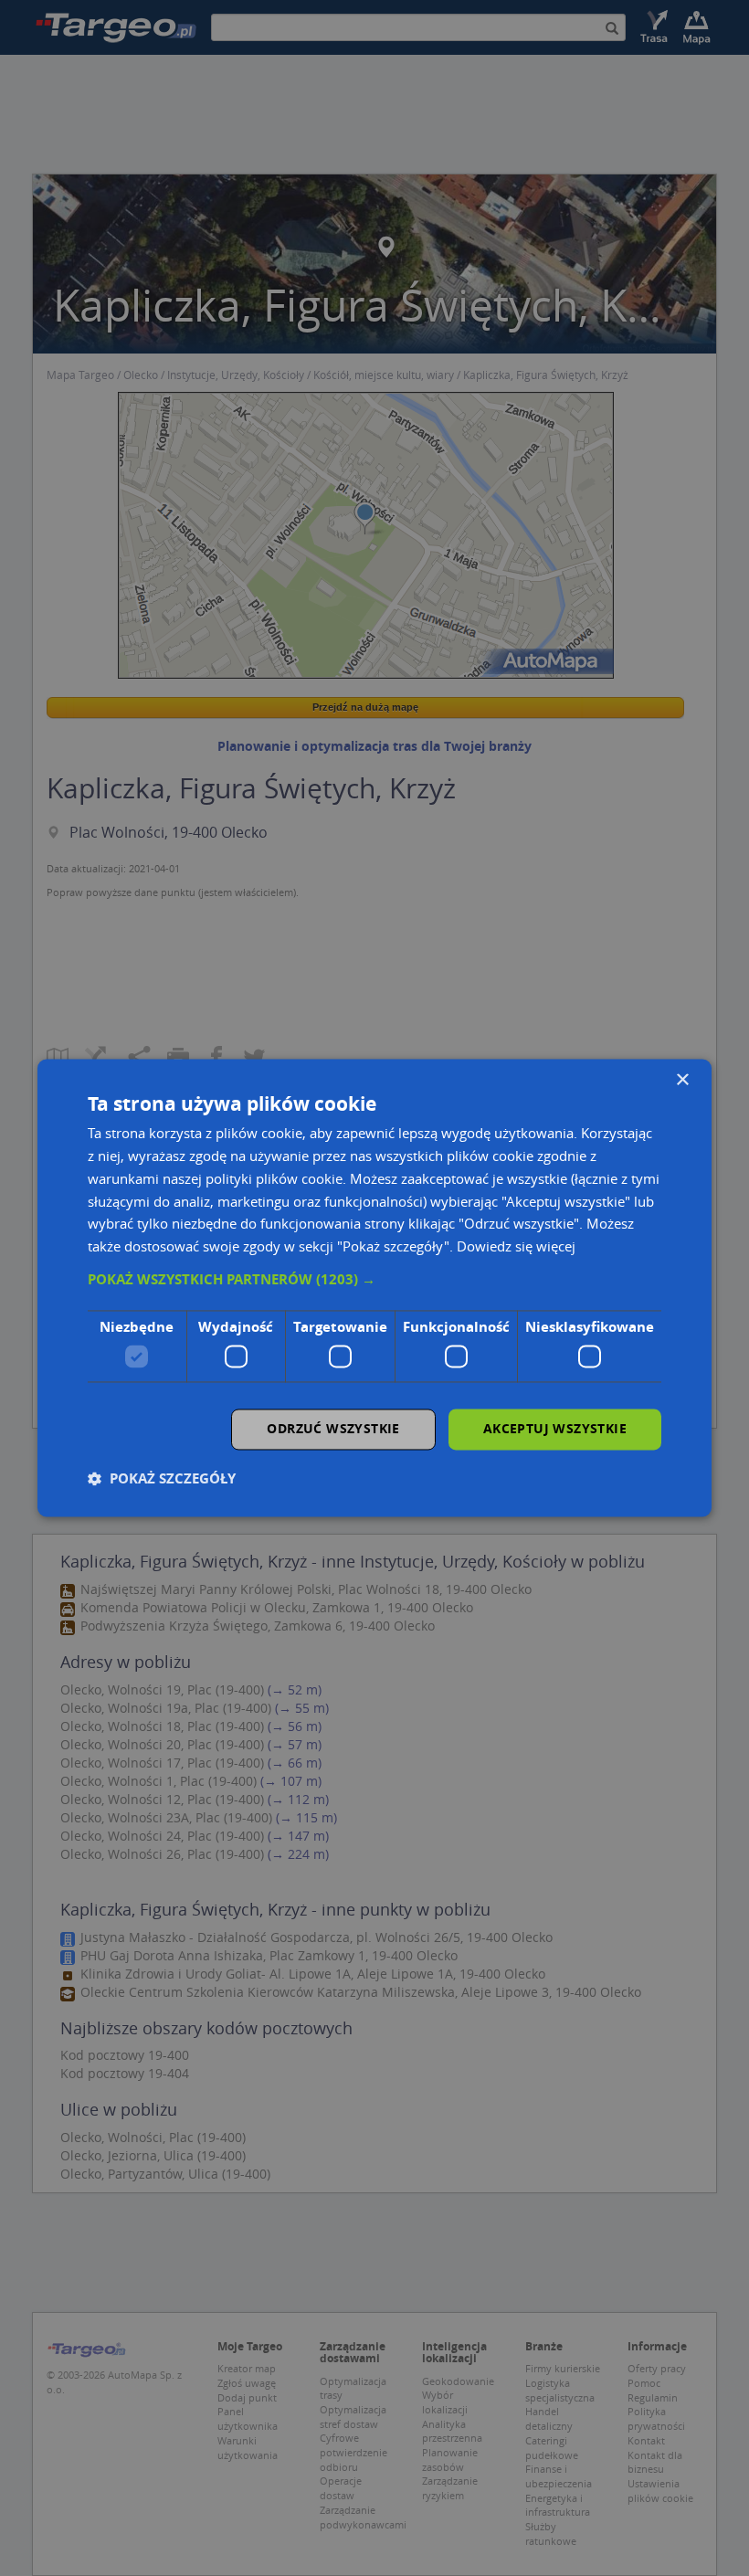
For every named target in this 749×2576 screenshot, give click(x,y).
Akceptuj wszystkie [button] (555, 1429)
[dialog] (374, 1288)
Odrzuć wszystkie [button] (333, 1429)
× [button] (682, 1080)
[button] (374, 1280)
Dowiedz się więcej (516, 1247)
